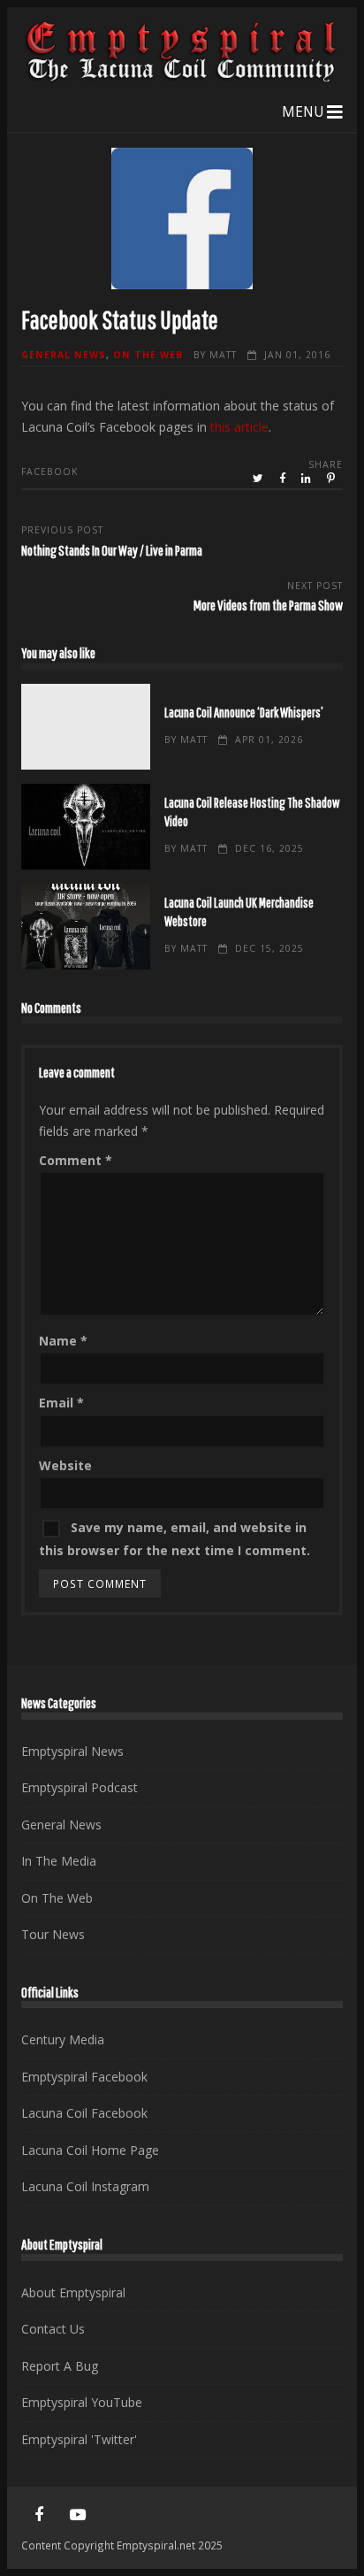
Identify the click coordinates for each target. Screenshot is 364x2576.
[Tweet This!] (259, 479)
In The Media (59, 1861)
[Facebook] (39, 2515)
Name (63, 1341)
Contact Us (53, 2329)
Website (65, 1465)
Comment (76, 1160)
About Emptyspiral (73, 2292)
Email (61, 1403)
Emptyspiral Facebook (84, 2077)
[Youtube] (78, 2515)
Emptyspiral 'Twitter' (79, 2439)
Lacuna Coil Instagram (85, 2186)
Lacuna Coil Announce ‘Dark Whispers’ (85, 727)
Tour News (53, 1934)
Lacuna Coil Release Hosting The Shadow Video (85, 827)
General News (64, 355)
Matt (223, 355)
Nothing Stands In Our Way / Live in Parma (112, 550)
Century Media (63, 2039)
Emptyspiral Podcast (80, 1787)
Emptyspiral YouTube (82, 2402)
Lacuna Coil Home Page (90, 2150)
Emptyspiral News (72, 1751)
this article (239, 427)
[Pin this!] (332, 479)
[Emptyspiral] (182, 78)
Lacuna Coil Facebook (84, 2113)
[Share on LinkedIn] (307, 479)
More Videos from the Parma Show (268, 605)
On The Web (148, 355)
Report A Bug (60, 2366)
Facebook (49, 471)
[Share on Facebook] (284, 479)
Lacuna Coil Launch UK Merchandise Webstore (85, 927)
